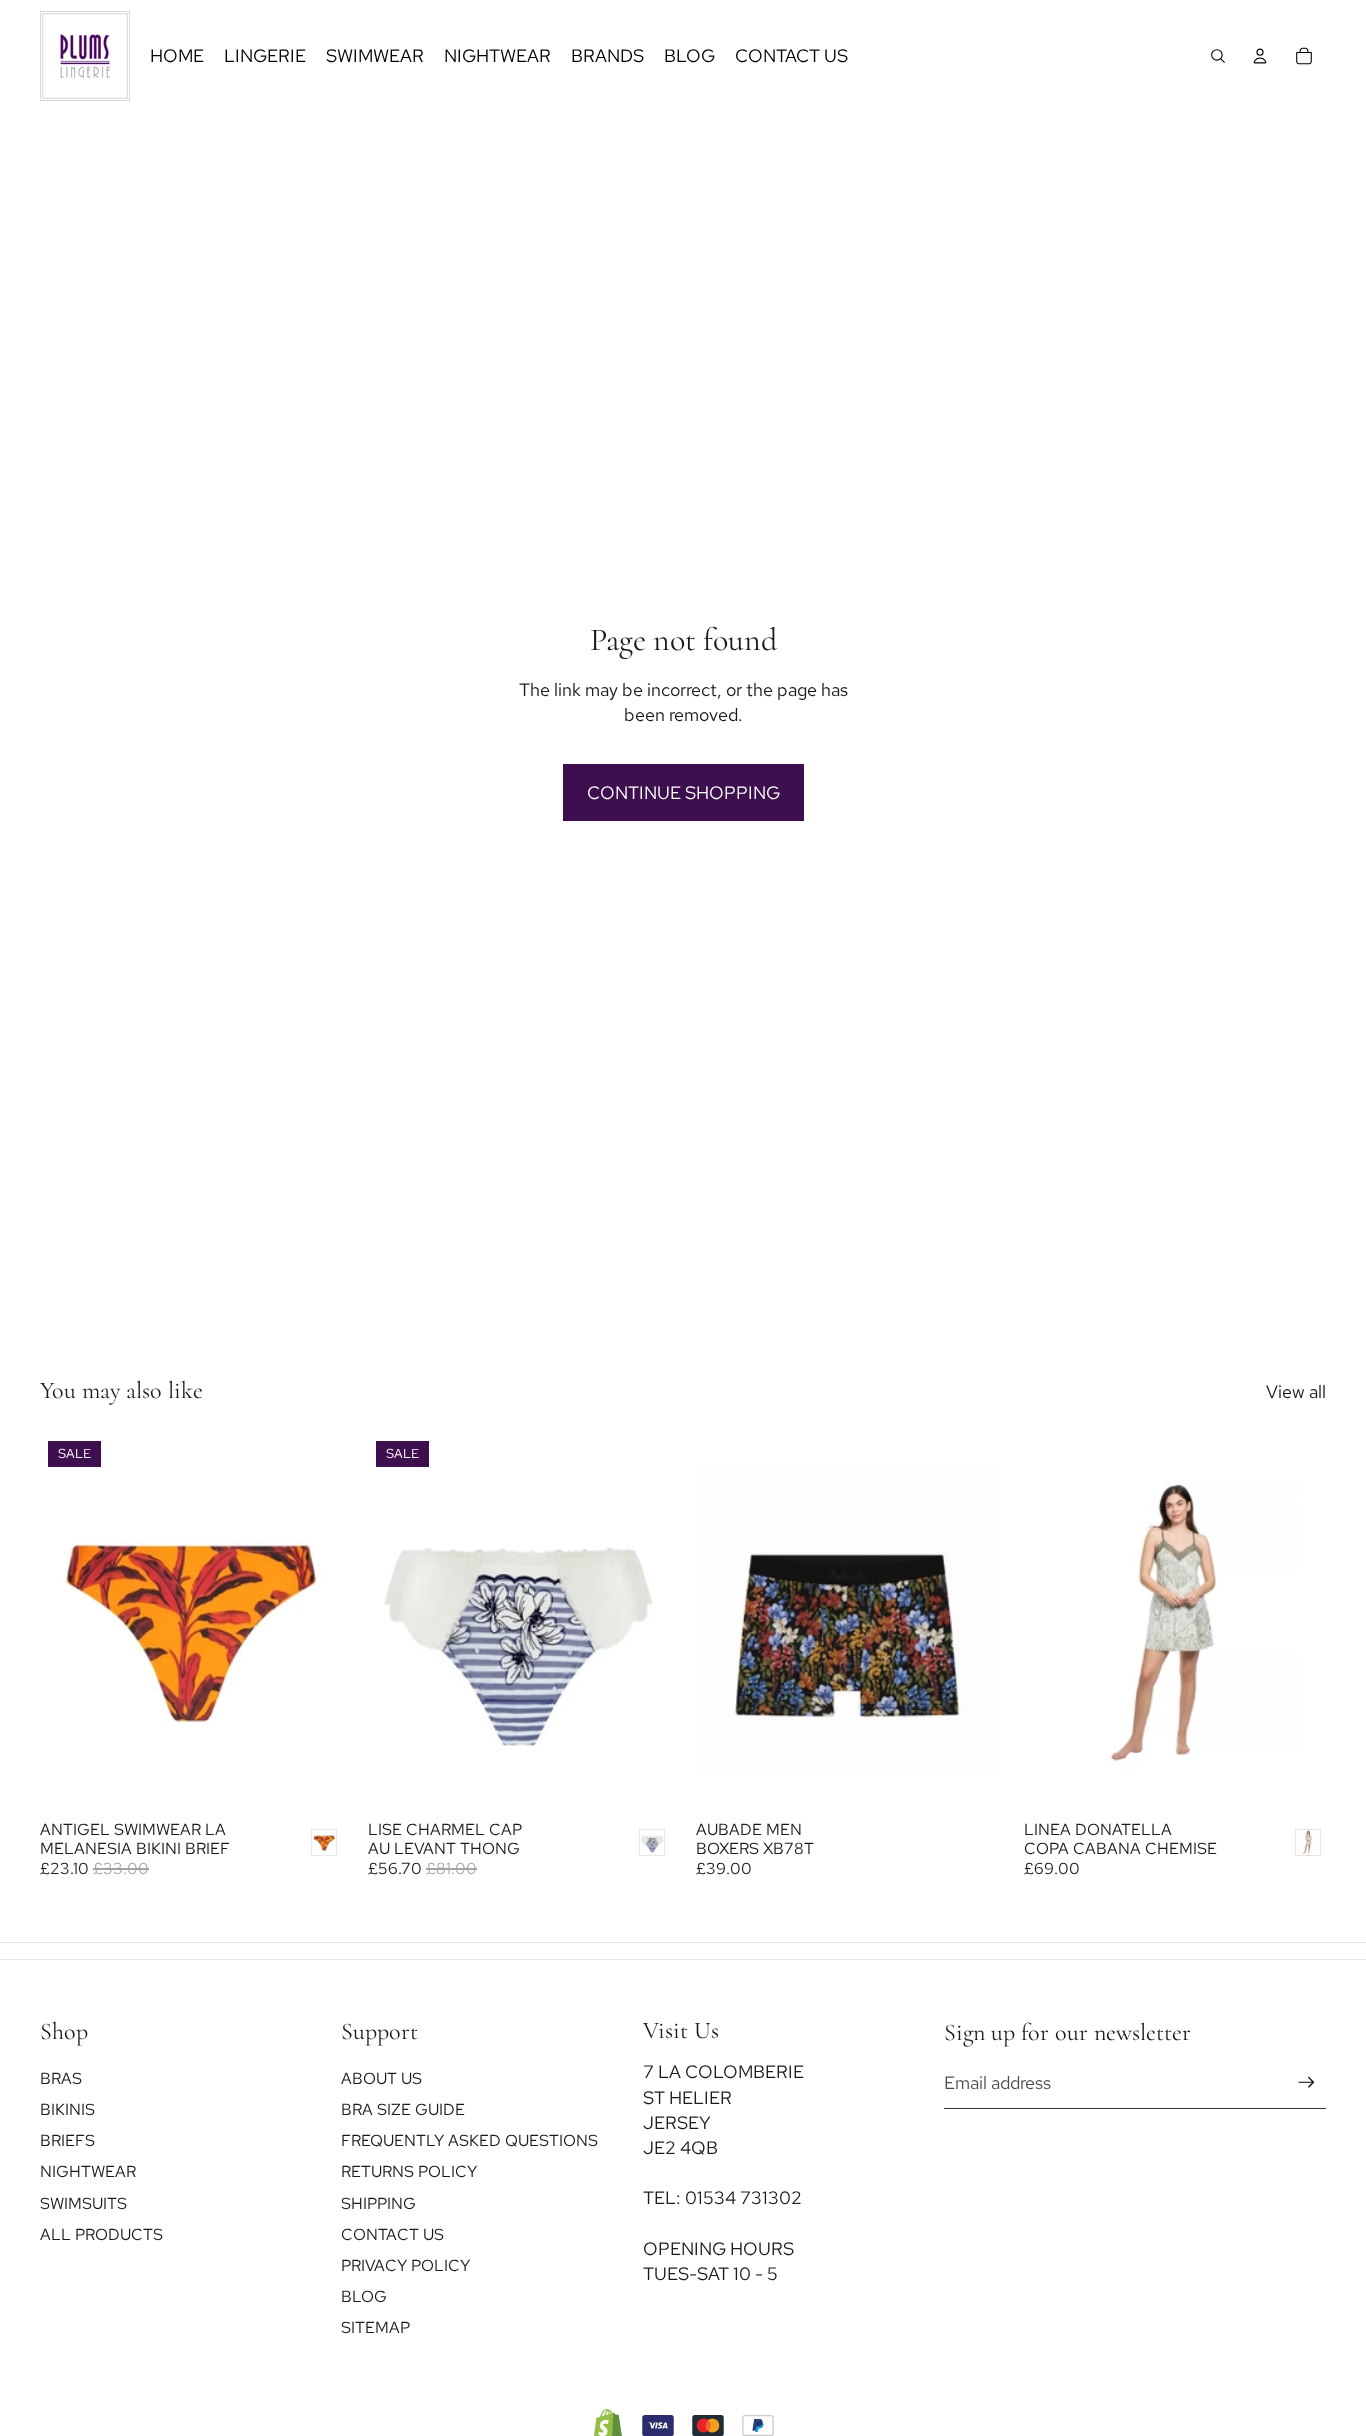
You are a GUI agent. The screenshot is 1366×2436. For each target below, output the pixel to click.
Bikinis (67, 2109)
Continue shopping (683, 792)
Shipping (378, 2202)
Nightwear (88, 2171)
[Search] (1218, 56)
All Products (101, 2234)
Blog (364, 2296)
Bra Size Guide (403, 2109)
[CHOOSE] (311, 1779)
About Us (381, 2078)
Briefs (67, 2140)
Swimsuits (83, 2202)
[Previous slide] (398, 1622)
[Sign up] (1306, 2082)
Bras (61, 2078)
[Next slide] (640, 1622)
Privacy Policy (405, 2265)
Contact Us (392, 2234)
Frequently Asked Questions (469, 2140)
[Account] (1260, 56)
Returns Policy (409, 2171)
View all (1296, 1391)
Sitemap (375, 2327)
